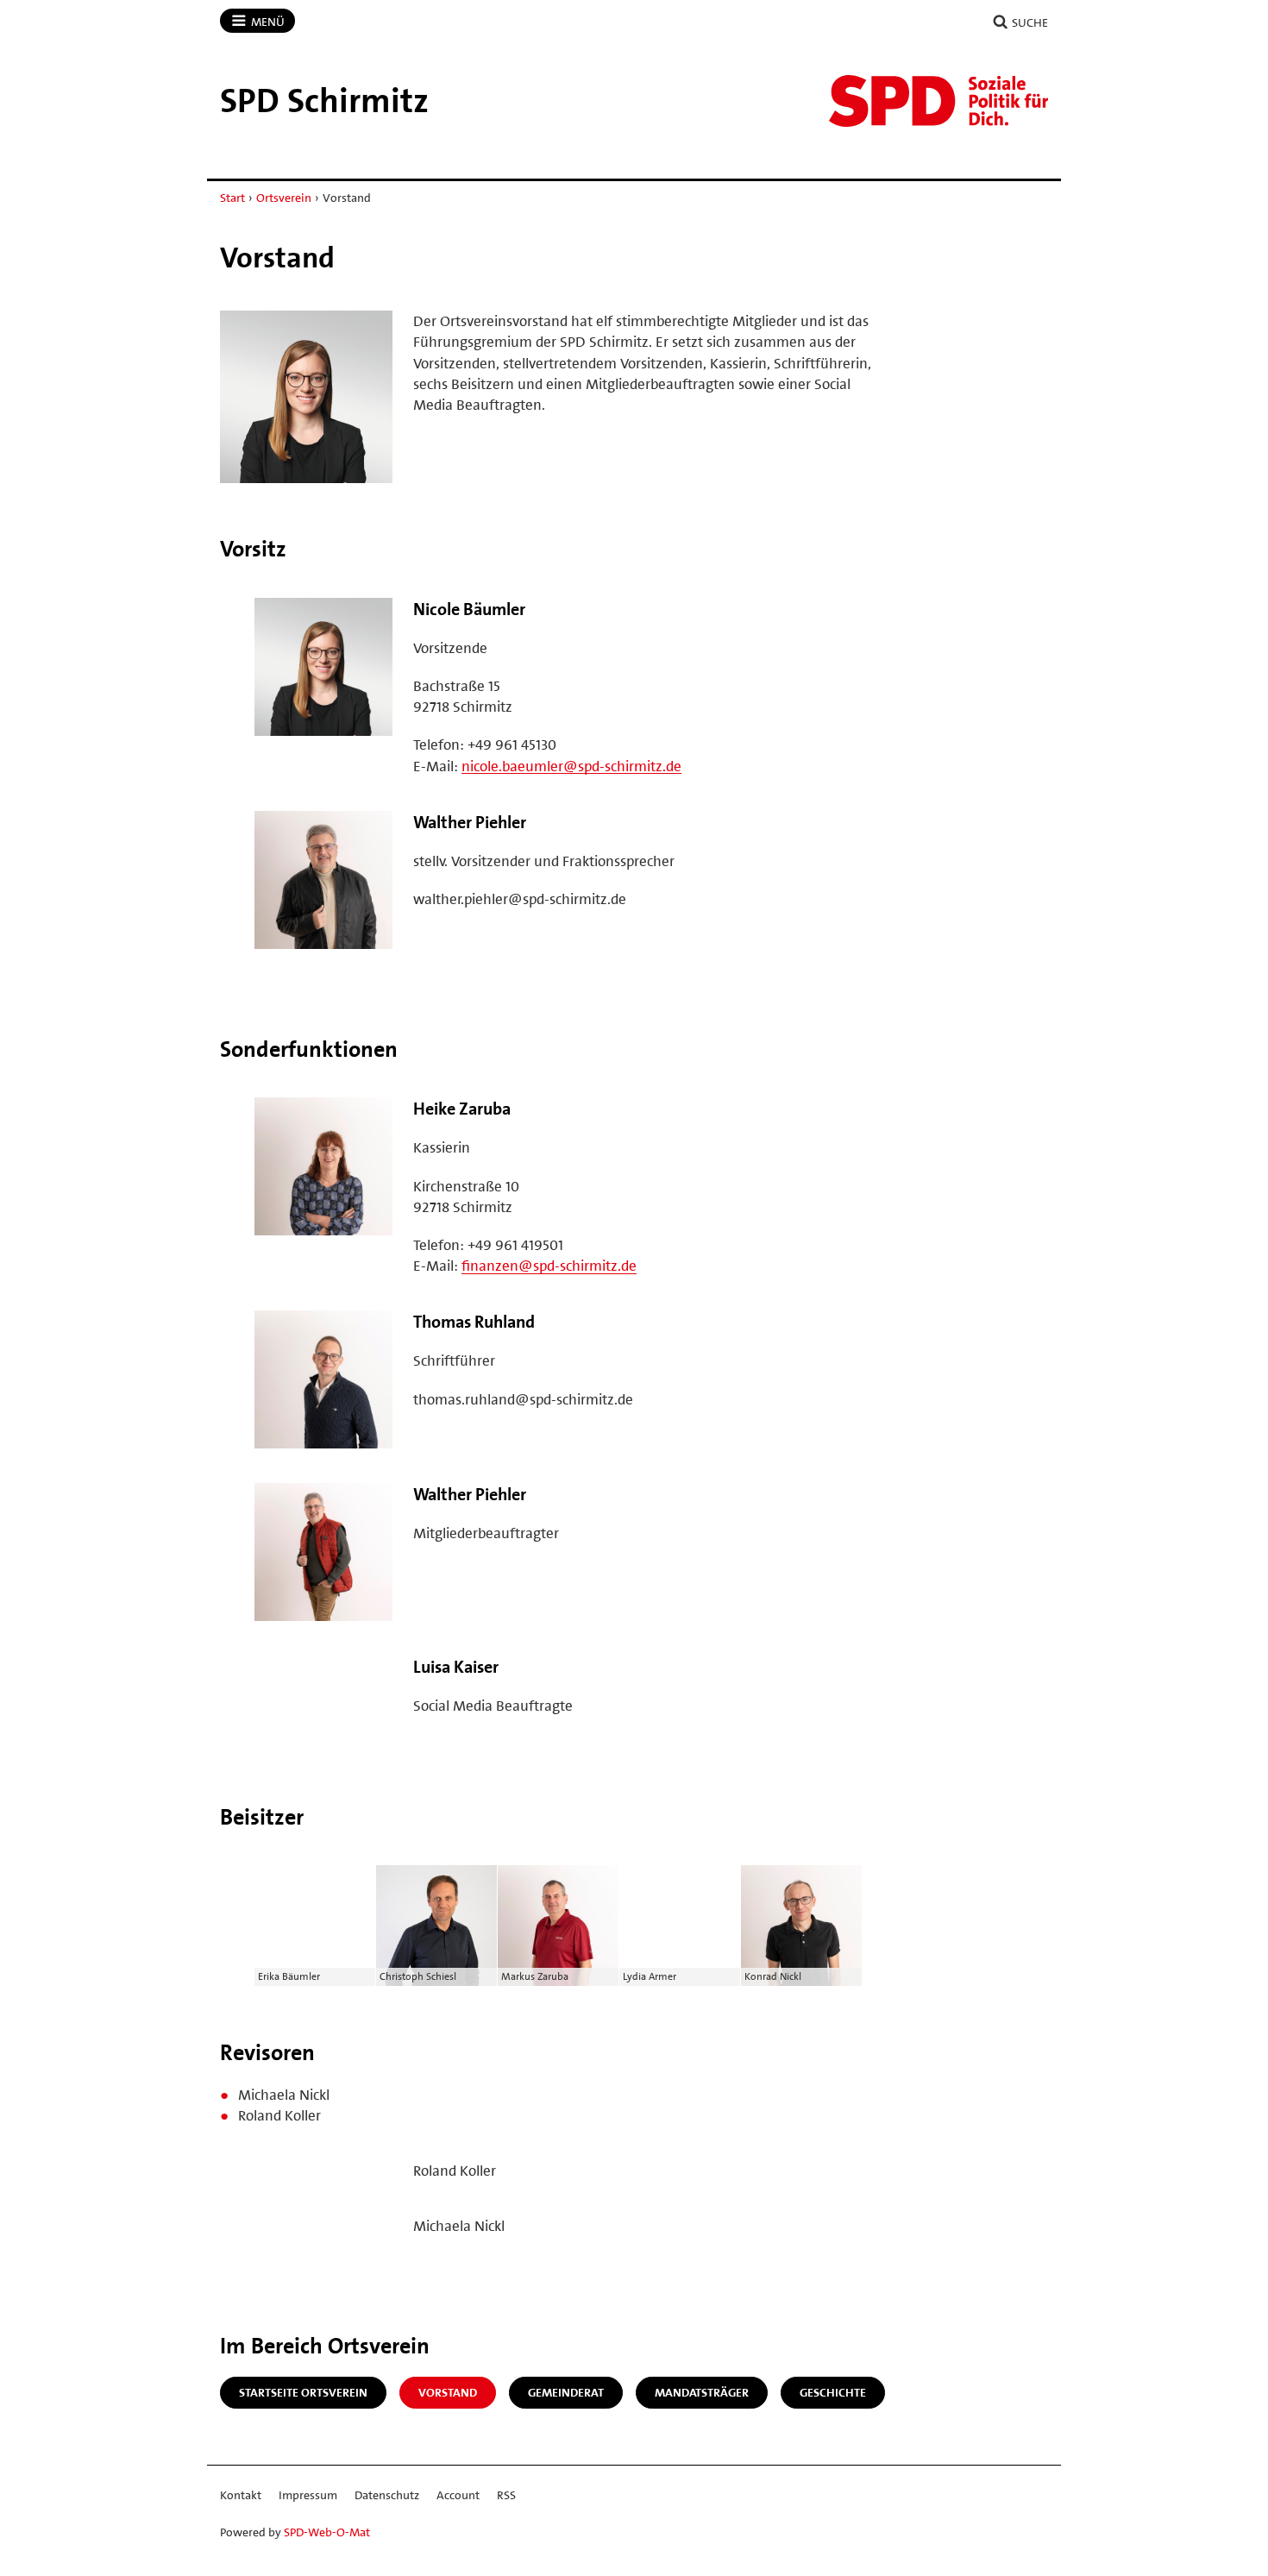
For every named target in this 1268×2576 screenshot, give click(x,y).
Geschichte (833, 2392)
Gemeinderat (566, 2392)
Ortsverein (284, 198)
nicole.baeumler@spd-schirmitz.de (571, 766)
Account (458, 2495)
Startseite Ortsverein (303, 2392)
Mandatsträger (702, 2392)
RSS (506, 2495)
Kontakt (241, 2495)
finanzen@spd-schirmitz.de (549, 1266)
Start (232, 198)
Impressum (308, 2495)
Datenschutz (387, 2495)
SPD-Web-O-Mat (327, 2532)
